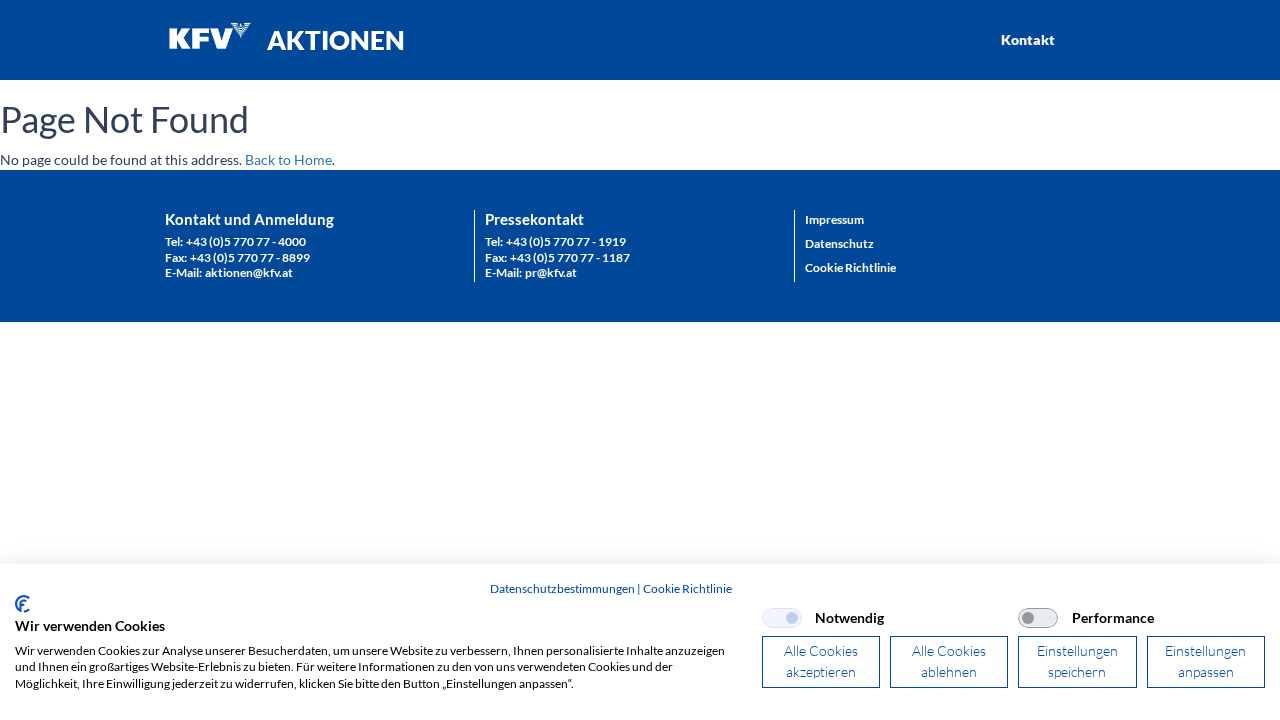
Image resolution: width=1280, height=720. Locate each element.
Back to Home (288, 159)
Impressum (834, 219)
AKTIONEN (336, 40)
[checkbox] (782, 618)
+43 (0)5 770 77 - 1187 (570, 257)
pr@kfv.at (551, 272)
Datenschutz (839, 243)
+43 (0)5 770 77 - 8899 (250, 257)
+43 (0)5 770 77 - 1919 (566, 241)
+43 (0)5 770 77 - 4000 (246, 241)
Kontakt (1028, 39)
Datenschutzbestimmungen (562, 588)
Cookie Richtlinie (687, 588)
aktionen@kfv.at (249, 272)
